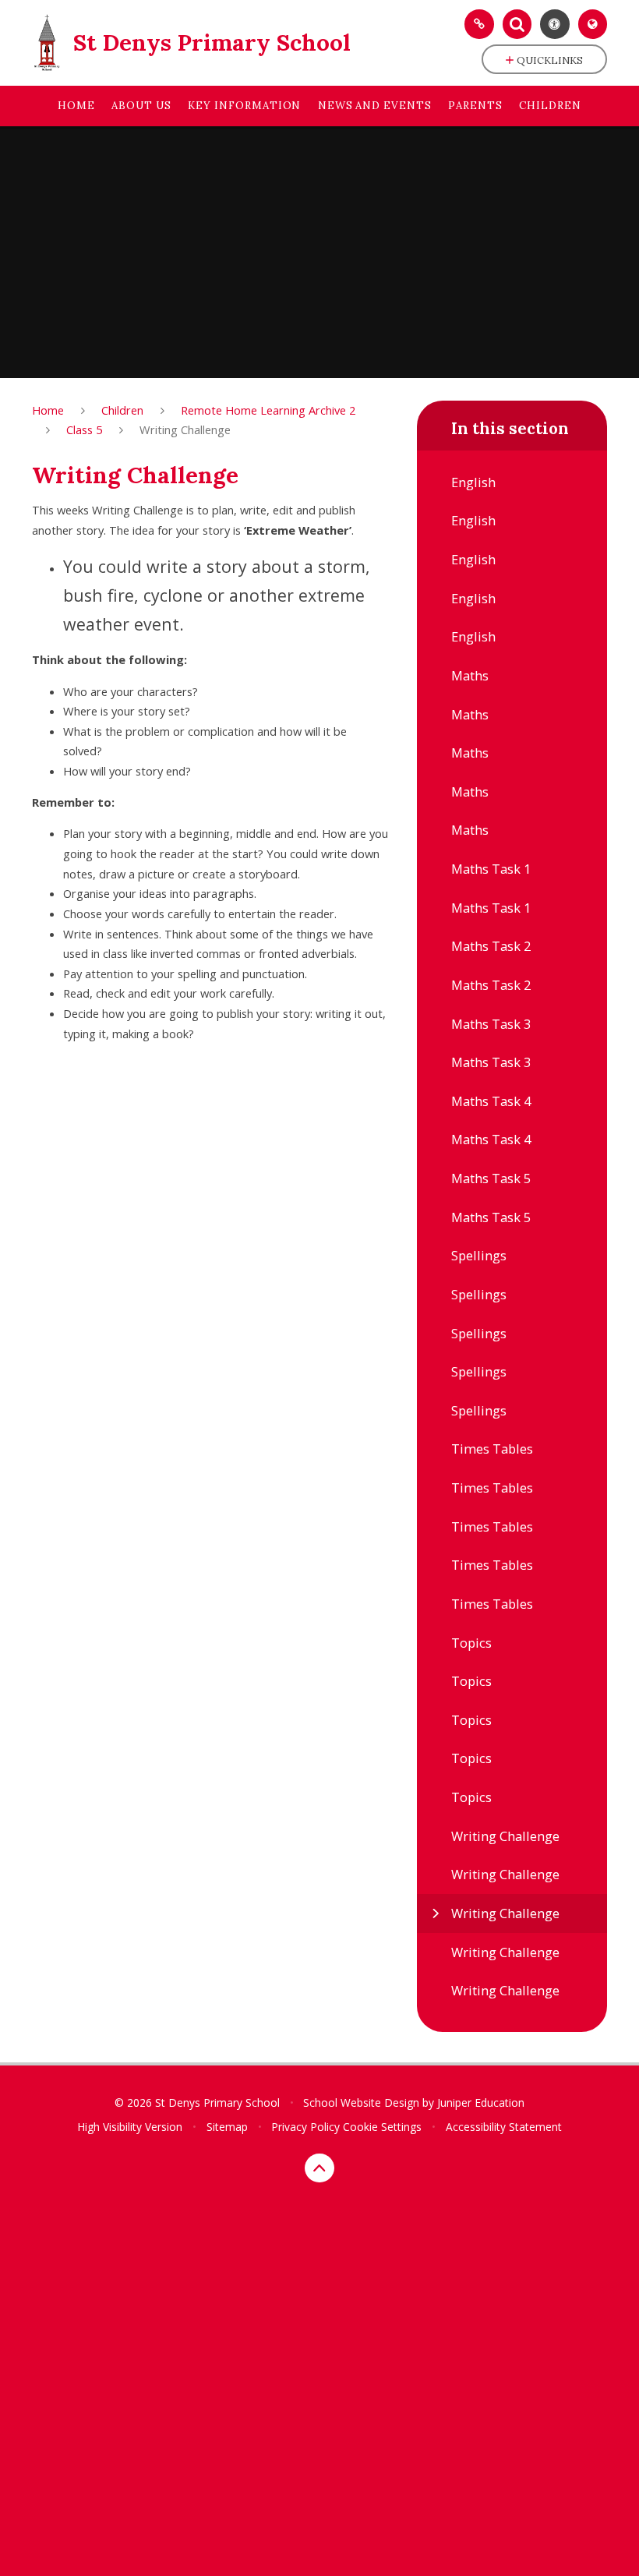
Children (122, 410)
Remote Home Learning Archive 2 (268, 410)
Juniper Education (481, 2102)
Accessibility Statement (504, 2127)
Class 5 (84, 429)
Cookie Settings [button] (382, 2127)
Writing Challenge (185, 429)
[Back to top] (319, 2168)
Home (48, 410)
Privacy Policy (305, 2127)
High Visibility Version (130, 2127)
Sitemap (227, 2127)
